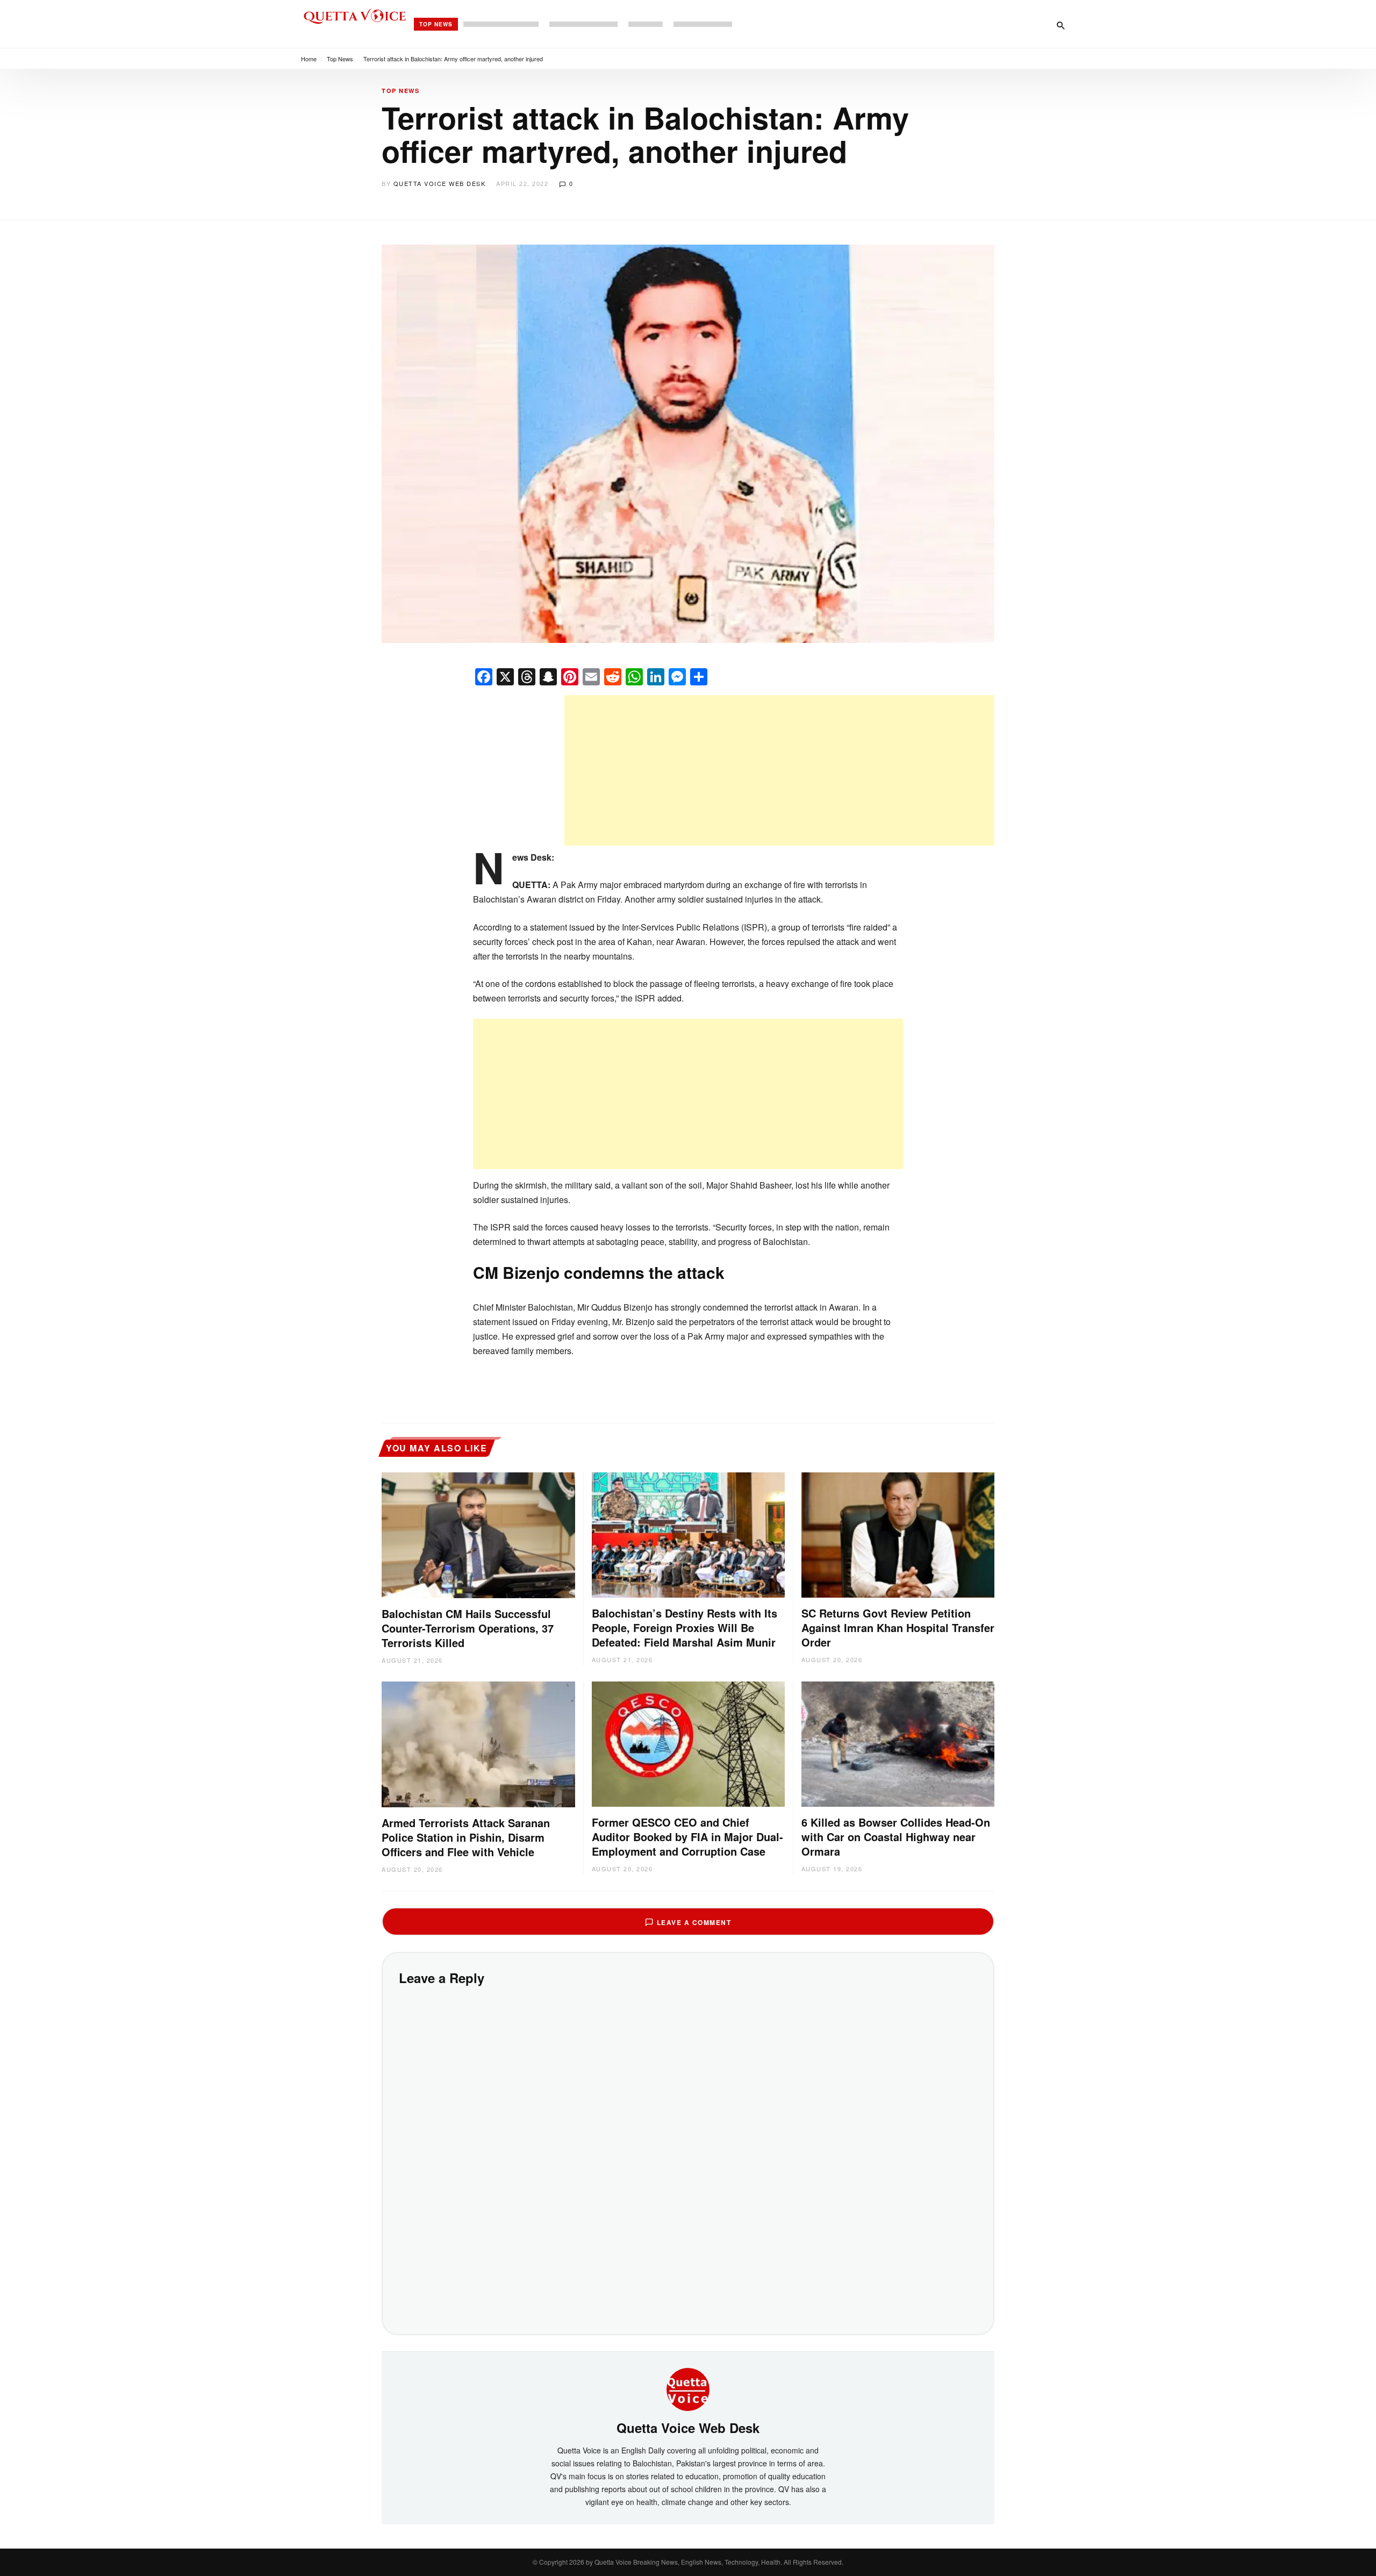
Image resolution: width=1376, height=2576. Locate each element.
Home (309, 59)
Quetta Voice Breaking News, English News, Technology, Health (687, 2562)
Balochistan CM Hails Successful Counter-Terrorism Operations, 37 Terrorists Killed (468, 1628)
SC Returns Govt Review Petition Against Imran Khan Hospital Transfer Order (898, 1627)
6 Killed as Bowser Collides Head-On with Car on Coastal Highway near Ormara (896, 1837)
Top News (436, 24)
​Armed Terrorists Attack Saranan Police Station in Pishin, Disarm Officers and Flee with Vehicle (466, 1837)
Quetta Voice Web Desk (440, 183)
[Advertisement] (779, 770)
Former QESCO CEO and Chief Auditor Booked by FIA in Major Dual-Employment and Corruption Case (687, 1837)
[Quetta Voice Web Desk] (688, 2388)
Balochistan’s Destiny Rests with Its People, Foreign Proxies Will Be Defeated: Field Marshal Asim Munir (685, 1627)
